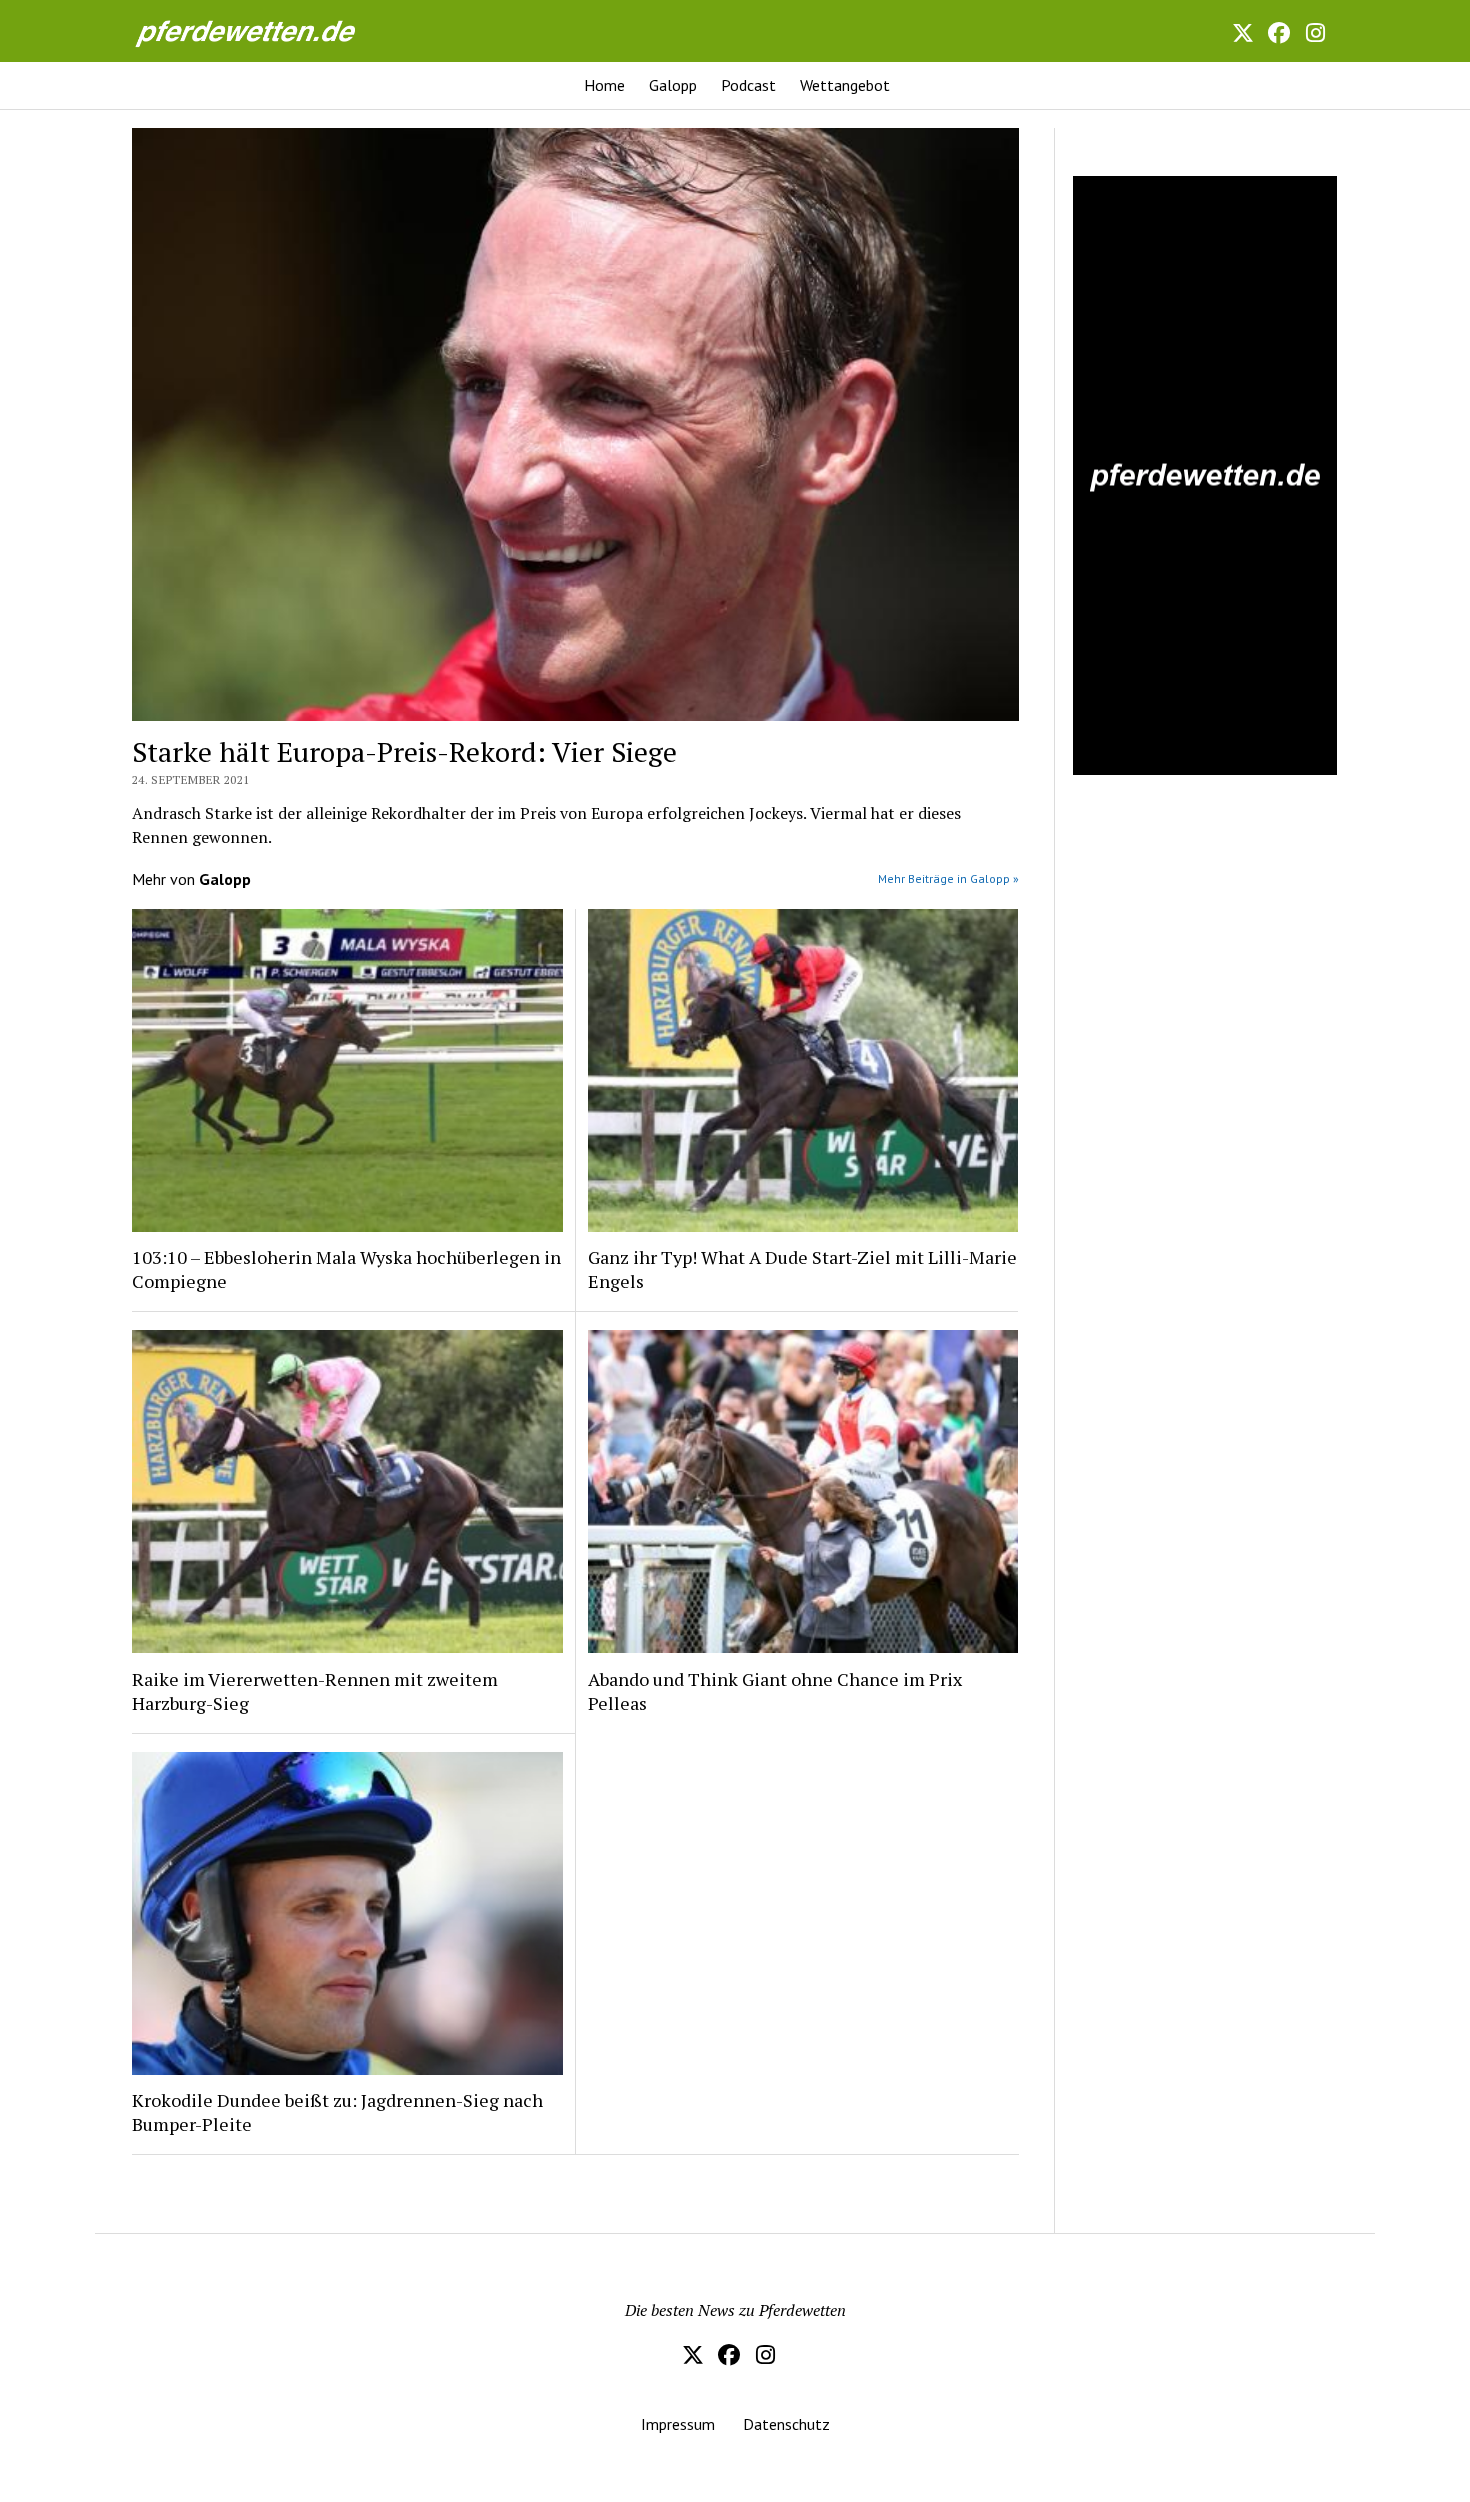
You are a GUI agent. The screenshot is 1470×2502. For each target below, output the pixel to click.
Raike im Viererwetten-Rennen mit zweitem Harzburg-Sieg (315, 1691)
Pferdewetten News (267, 30)
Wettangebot (845, 85)
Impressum (678, 2424)
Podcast (748, 85)
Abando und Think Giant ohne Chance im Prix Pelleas (775, 1691)
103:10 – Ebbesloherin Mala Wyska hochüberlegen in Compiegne (346, 1269)
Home (604, 85)
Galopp (673, 85)
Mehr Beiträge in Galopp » (948, 878)
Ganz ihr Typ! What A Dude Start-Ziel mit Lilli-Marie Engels (802, 1269)
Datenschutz (786, 2424)
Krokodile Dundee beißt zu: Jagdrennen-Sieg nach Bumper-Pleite (337, 2112)
